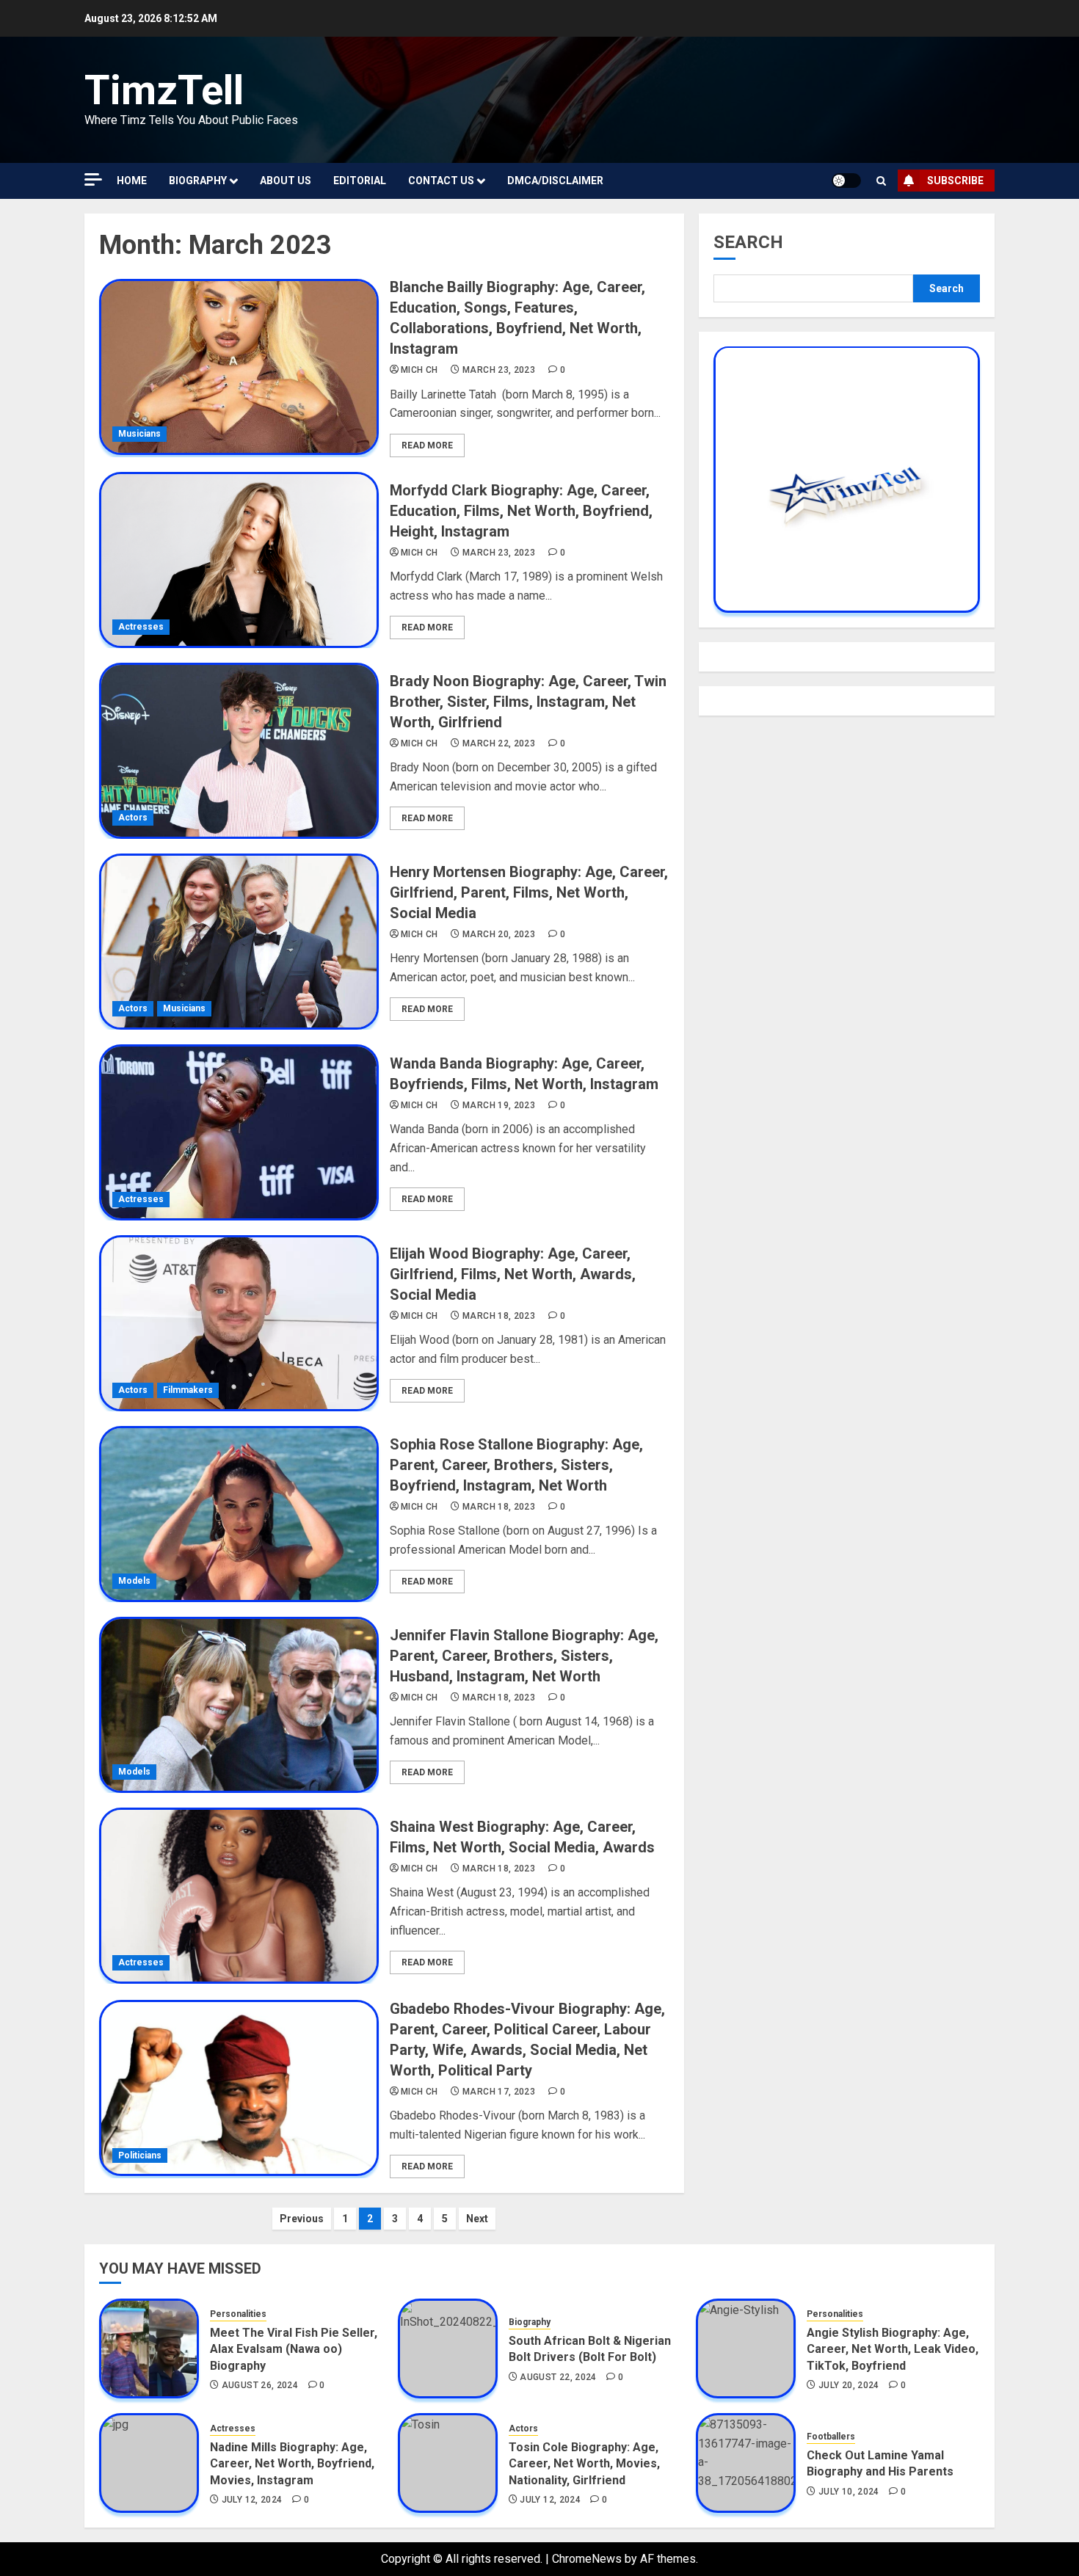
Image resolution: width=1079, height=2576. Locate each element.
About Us (286, 181)
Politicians (140, 2155)
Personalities (238, 2314)
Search (748, 242)
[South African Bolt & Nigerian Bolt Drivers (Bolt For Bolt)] (448, 2348)
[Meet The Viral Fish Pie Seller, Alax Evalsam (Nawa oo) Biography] (149, 2348)
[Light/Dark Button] (846, 181)
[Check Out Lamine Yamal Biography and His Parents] (746, 2463)
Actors (133, 818)
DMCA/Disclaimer (555, 181)
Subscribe (955, 181)
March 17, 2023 (499, 2092)
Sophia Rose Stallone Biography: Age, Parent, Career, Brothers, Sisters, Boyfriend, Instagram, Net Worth (516, 1465)
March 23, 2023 (499, 370)
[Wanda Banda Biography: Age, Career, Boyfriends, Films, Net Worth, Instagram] (239, 1132)
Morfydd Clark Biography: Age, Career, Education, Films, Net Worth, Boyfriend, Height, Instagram (521, 511)
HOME (132, 181)
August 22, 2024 (558, 2377)
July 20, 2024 (849, 2385)
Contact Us (441, 181)
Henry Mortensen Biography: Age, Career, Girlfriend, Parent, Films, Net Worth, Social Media (529, 892)
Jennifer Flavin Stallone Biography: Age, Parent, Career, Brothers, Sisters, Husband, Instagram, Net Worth (524, 1656)
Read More (427, 445)
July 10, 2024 (849, 2492)
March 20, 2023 (499, 934)
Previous (302, 2219)
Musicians (139, 434)
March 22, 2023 (499, 743)
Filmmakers (188, 1390)
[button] (881, 181)
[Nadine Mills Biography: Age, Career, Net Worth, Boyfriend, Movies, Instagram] (149, 2463)
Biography (198, 181)
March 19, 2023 (499, 1105)
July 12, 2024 (252, 2500)
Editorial (360, 181)
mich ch (419, 370)
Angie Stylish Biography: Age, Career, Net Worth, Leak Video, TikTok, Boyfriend (893, 2349)
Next (477, 2219)
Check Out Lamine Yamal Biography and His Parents (880, 2463)
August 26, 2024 (260, 2385)
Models (134, 1581)
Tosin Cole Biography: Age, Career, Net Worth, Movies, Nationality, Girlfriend (584, 2464)
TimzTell (164, 90)
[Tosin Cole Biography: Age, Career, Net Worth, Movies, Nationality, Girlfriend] (448, 2463)
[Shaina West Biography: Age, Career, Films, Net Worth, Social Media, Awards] (239, 1896)
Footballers (831, 2437)
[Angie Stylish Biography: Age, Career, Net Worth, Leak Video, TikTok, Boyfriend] (746, 2348)
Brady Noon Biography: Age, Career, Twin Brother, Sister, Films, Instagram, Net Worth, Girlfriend (528, 702)
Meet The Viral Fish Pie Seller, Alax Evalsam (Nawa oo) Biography (294, 2349)
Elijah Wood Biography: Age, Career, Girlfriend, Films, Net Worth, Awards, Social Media (513, 1274)
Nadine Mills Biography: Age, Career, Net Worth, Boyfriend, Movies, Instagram (292, 2464)
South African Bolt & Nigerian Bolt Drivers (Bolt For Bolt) (590, 2349)
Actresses (141, 627)
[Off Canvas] (93, 179)
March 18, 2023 (499, 1316)
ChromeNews (587, 2559)
